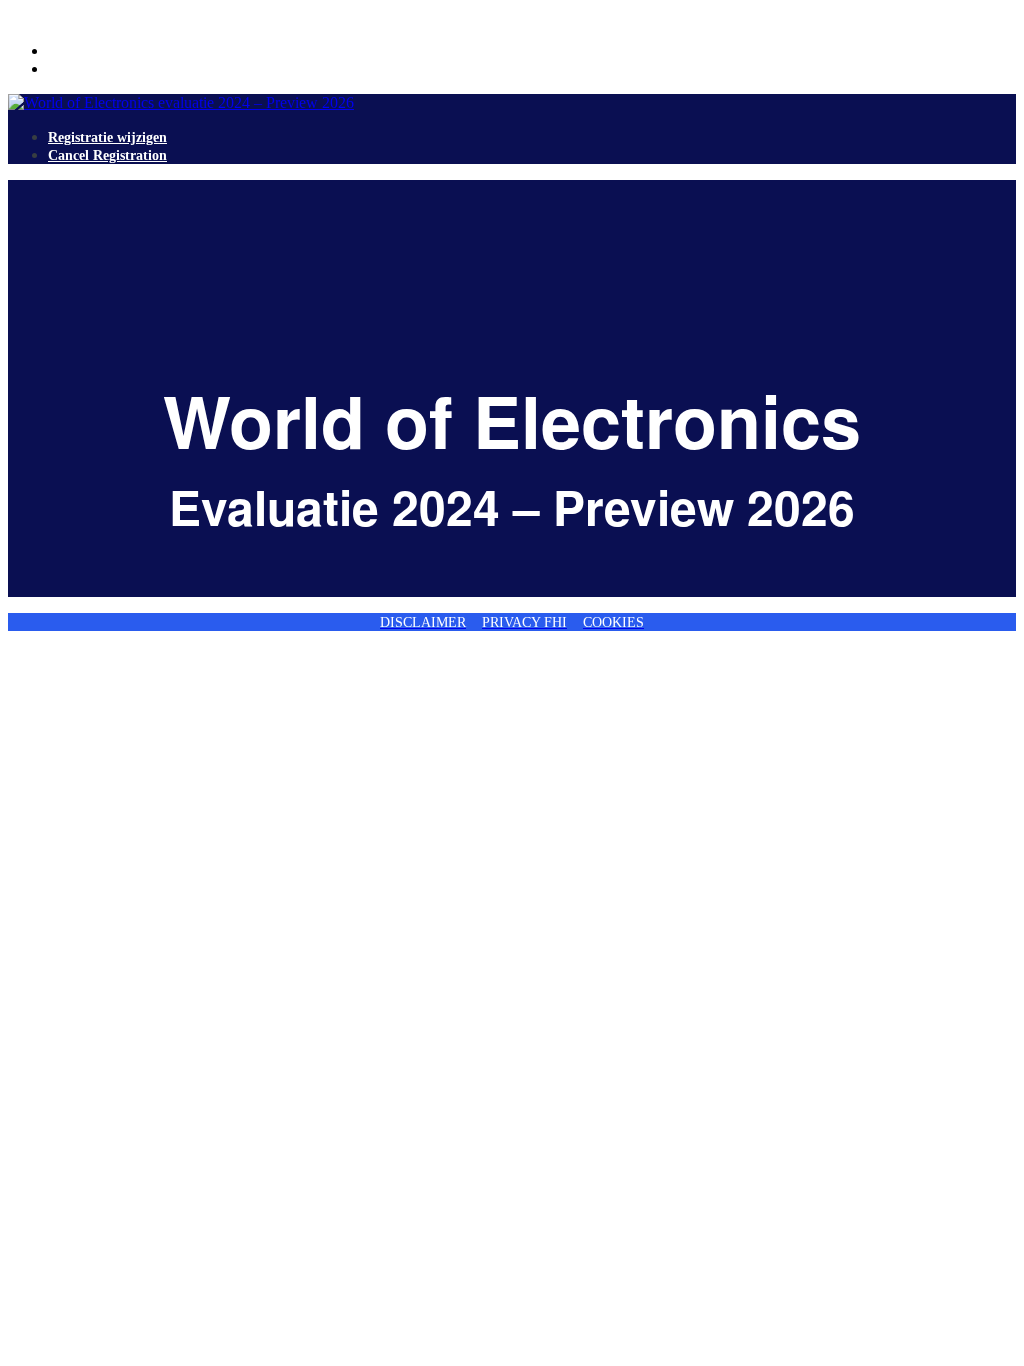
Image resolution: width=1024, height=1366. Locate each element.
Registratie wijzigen (107, 51)
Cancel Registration (107, 69)
